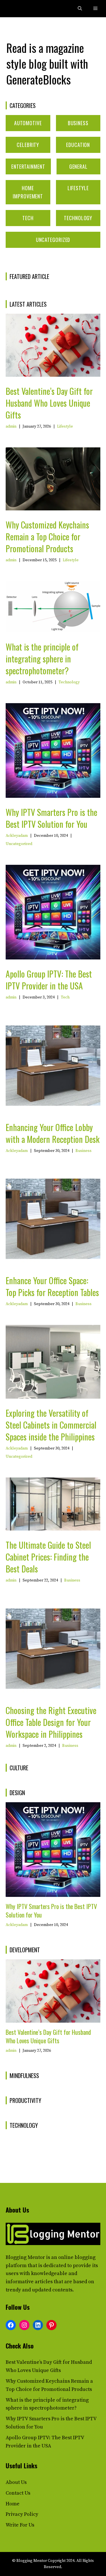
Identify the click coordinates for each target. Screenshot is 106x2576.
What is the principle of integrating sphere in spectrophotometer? (42, 659)
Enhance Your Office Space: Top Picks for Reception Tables (52, 1286)
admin (11, 426)
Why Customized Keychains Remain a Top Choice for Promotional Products (47, 537)
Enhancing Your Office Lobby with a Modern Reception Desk (53, 1133)
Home (13, 2504)
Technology (78, 218)
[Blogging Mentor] (18, 9)
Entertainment (28, 166)
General (78, 166)
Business (78, 123)
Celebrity (28, 145)
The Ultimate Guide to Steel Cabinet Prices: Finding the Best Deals (48, 1557)
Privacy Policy (22, 2514)
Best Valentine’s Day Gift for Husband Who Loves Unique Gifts (49, 403)
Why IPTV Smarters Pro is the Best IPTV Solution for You (51, 818)
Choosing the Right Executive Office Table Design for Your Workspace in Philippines (51, 1722)
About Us (16, 2482)
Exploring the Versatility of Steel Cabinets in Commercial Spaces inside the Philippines (51, 1425)
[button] (80, 9)
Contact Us (18, 2493)
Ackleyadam (17, 836)
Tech (28, 218)
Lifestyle (78, 188)
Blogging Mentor (25, 2257)
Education (78, 145)
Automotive (28, 123)
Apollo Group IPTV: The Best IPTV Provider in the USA (49, 980)
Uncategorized (53, 240)
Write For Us (20, 2525)
